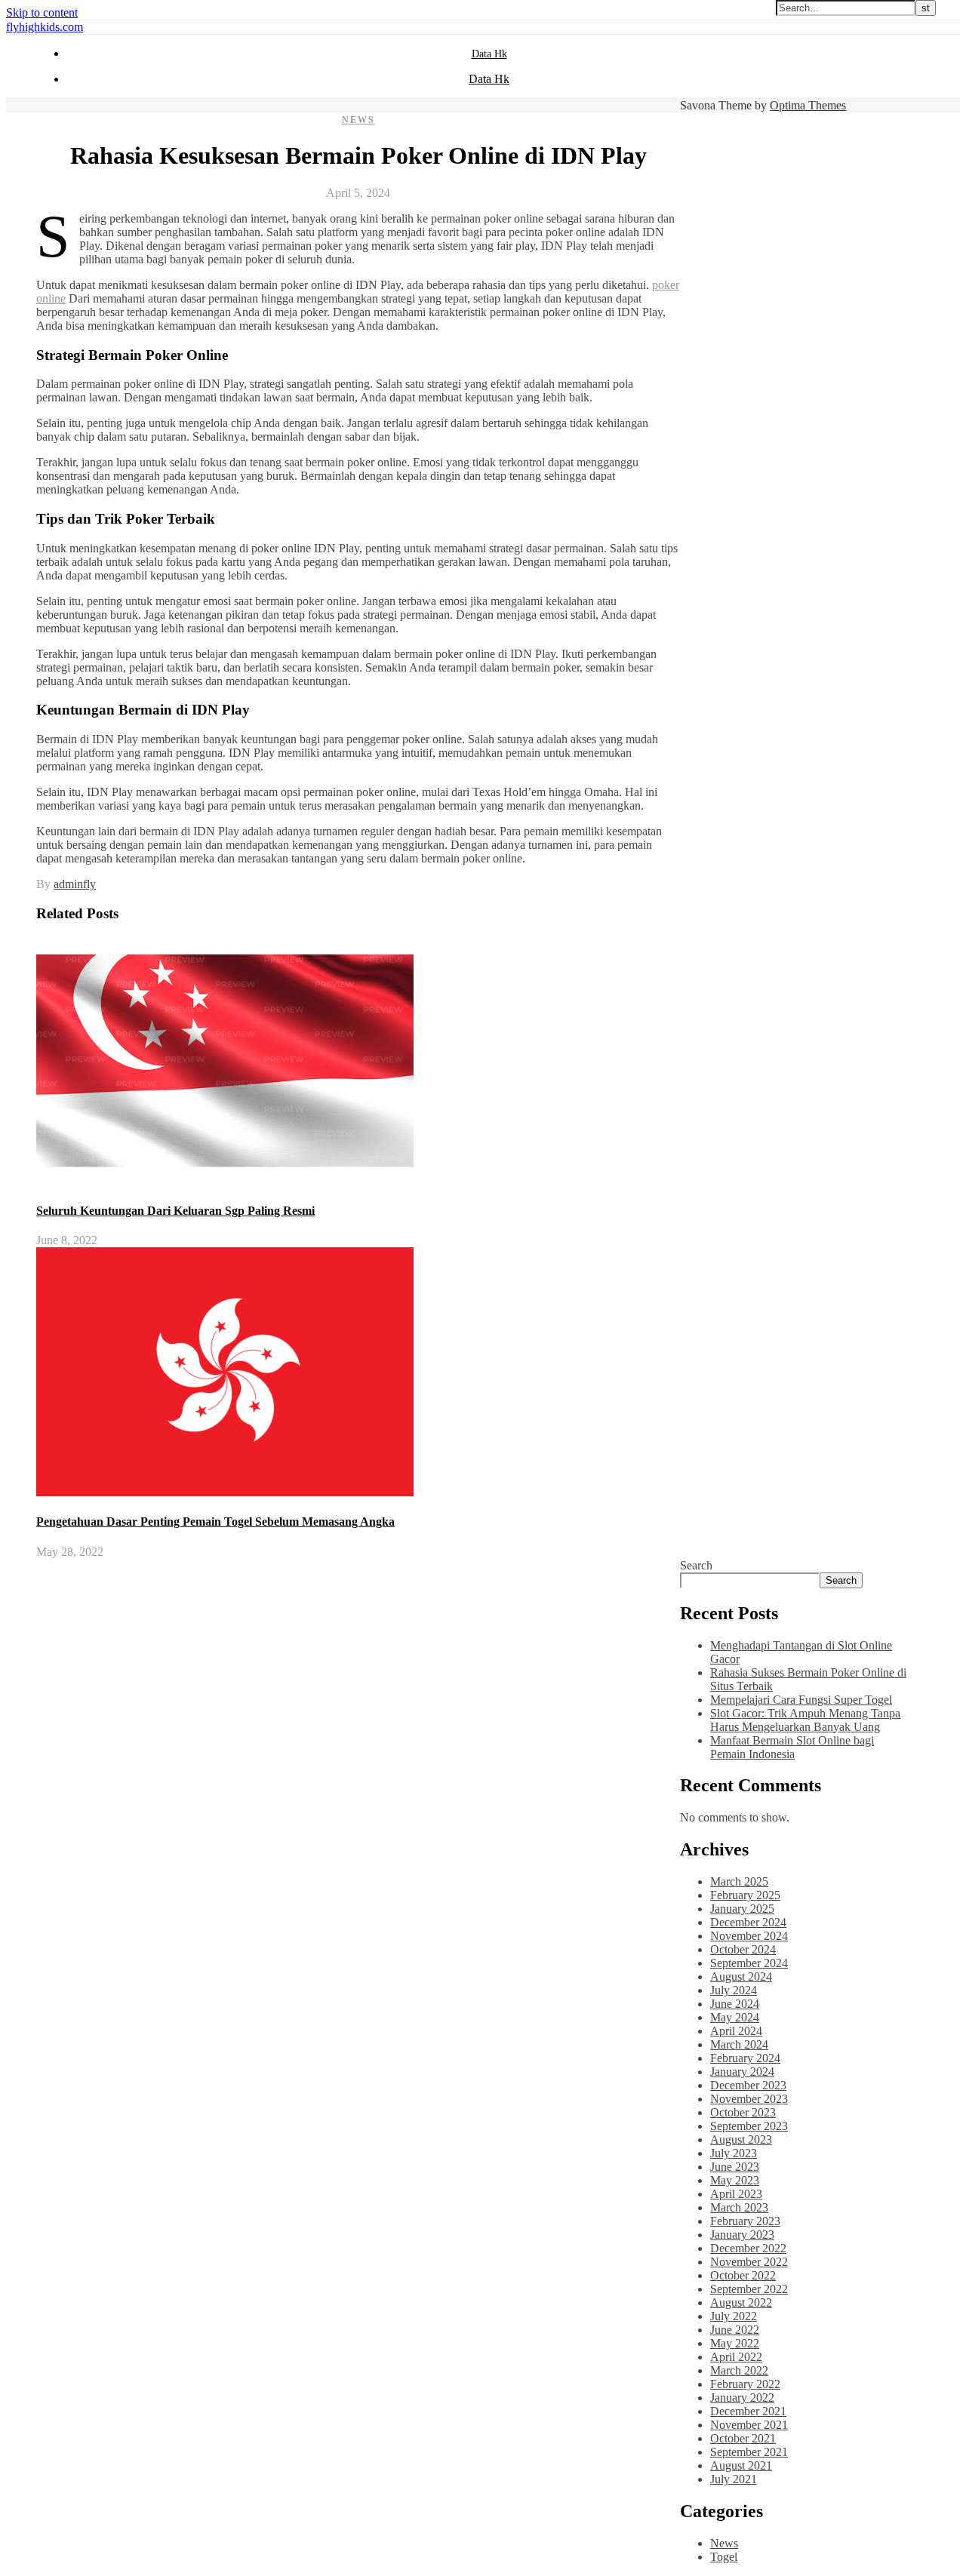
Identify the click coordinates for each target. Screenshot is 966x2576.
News (358, 120)
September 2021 (749, 2452)
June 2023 (735, 2167)
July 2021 (734, 2479)
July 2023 (734, 2153)
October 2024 (743, 1949)
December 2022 (748, 2248)
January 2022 (742, 2398)
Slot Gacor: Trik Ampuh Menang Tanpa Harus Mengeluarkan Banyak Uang (805, 1720)
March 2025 (739, 1881)
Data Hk (489, 54)
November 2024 (749, 1936)
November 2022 (749, 2262)
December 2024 (748, 1922)
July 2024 (734, 1990)
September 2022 (749, 2289)
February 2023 (745, 2221)
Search (696, 1565)
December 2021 (748, 2411)
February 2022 (745, 2384)
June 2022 (735, 2330)
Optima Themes (808, 105)
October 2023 (743, 2112)
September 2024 (749, 1963)
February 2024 (745, 2058)
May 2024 (735, 2017)
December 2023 (748, 2085)
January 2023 (742, 2235)
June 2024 (735, 2004)
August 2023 (741, 2139)
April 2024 (736, 2031)
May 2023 (735, 2180)
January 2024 (742, 2072)
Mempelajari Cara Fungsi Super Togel (801, 1700)
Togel (724, 2557)
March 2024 (739, 2044)
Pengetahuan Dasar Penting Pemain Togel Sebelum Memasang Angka (215, 1522)
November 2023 (749, 2099)
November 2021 (749, 2425)
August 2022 (741, 2302)
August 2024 (741, 1977)
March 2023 (739, 2207)
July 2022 (734, 2316)
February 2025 (745, 1895)
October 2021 (743, 2438)
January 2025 (742, 1909)
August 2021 (741, 2465)
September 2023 (749, 2126)
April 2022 (736, 2357)
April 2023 (736, 2194)
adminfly (75, 884)
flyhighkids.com (45, 27)
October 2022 (743, 2275)
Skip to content (42, 12)
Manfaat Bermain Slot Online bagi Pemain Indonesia (792, 1747)
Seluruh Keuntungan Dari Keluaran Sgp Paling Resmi (175, 1211)
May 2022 (735, 2343)
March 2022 (739, 2370)
